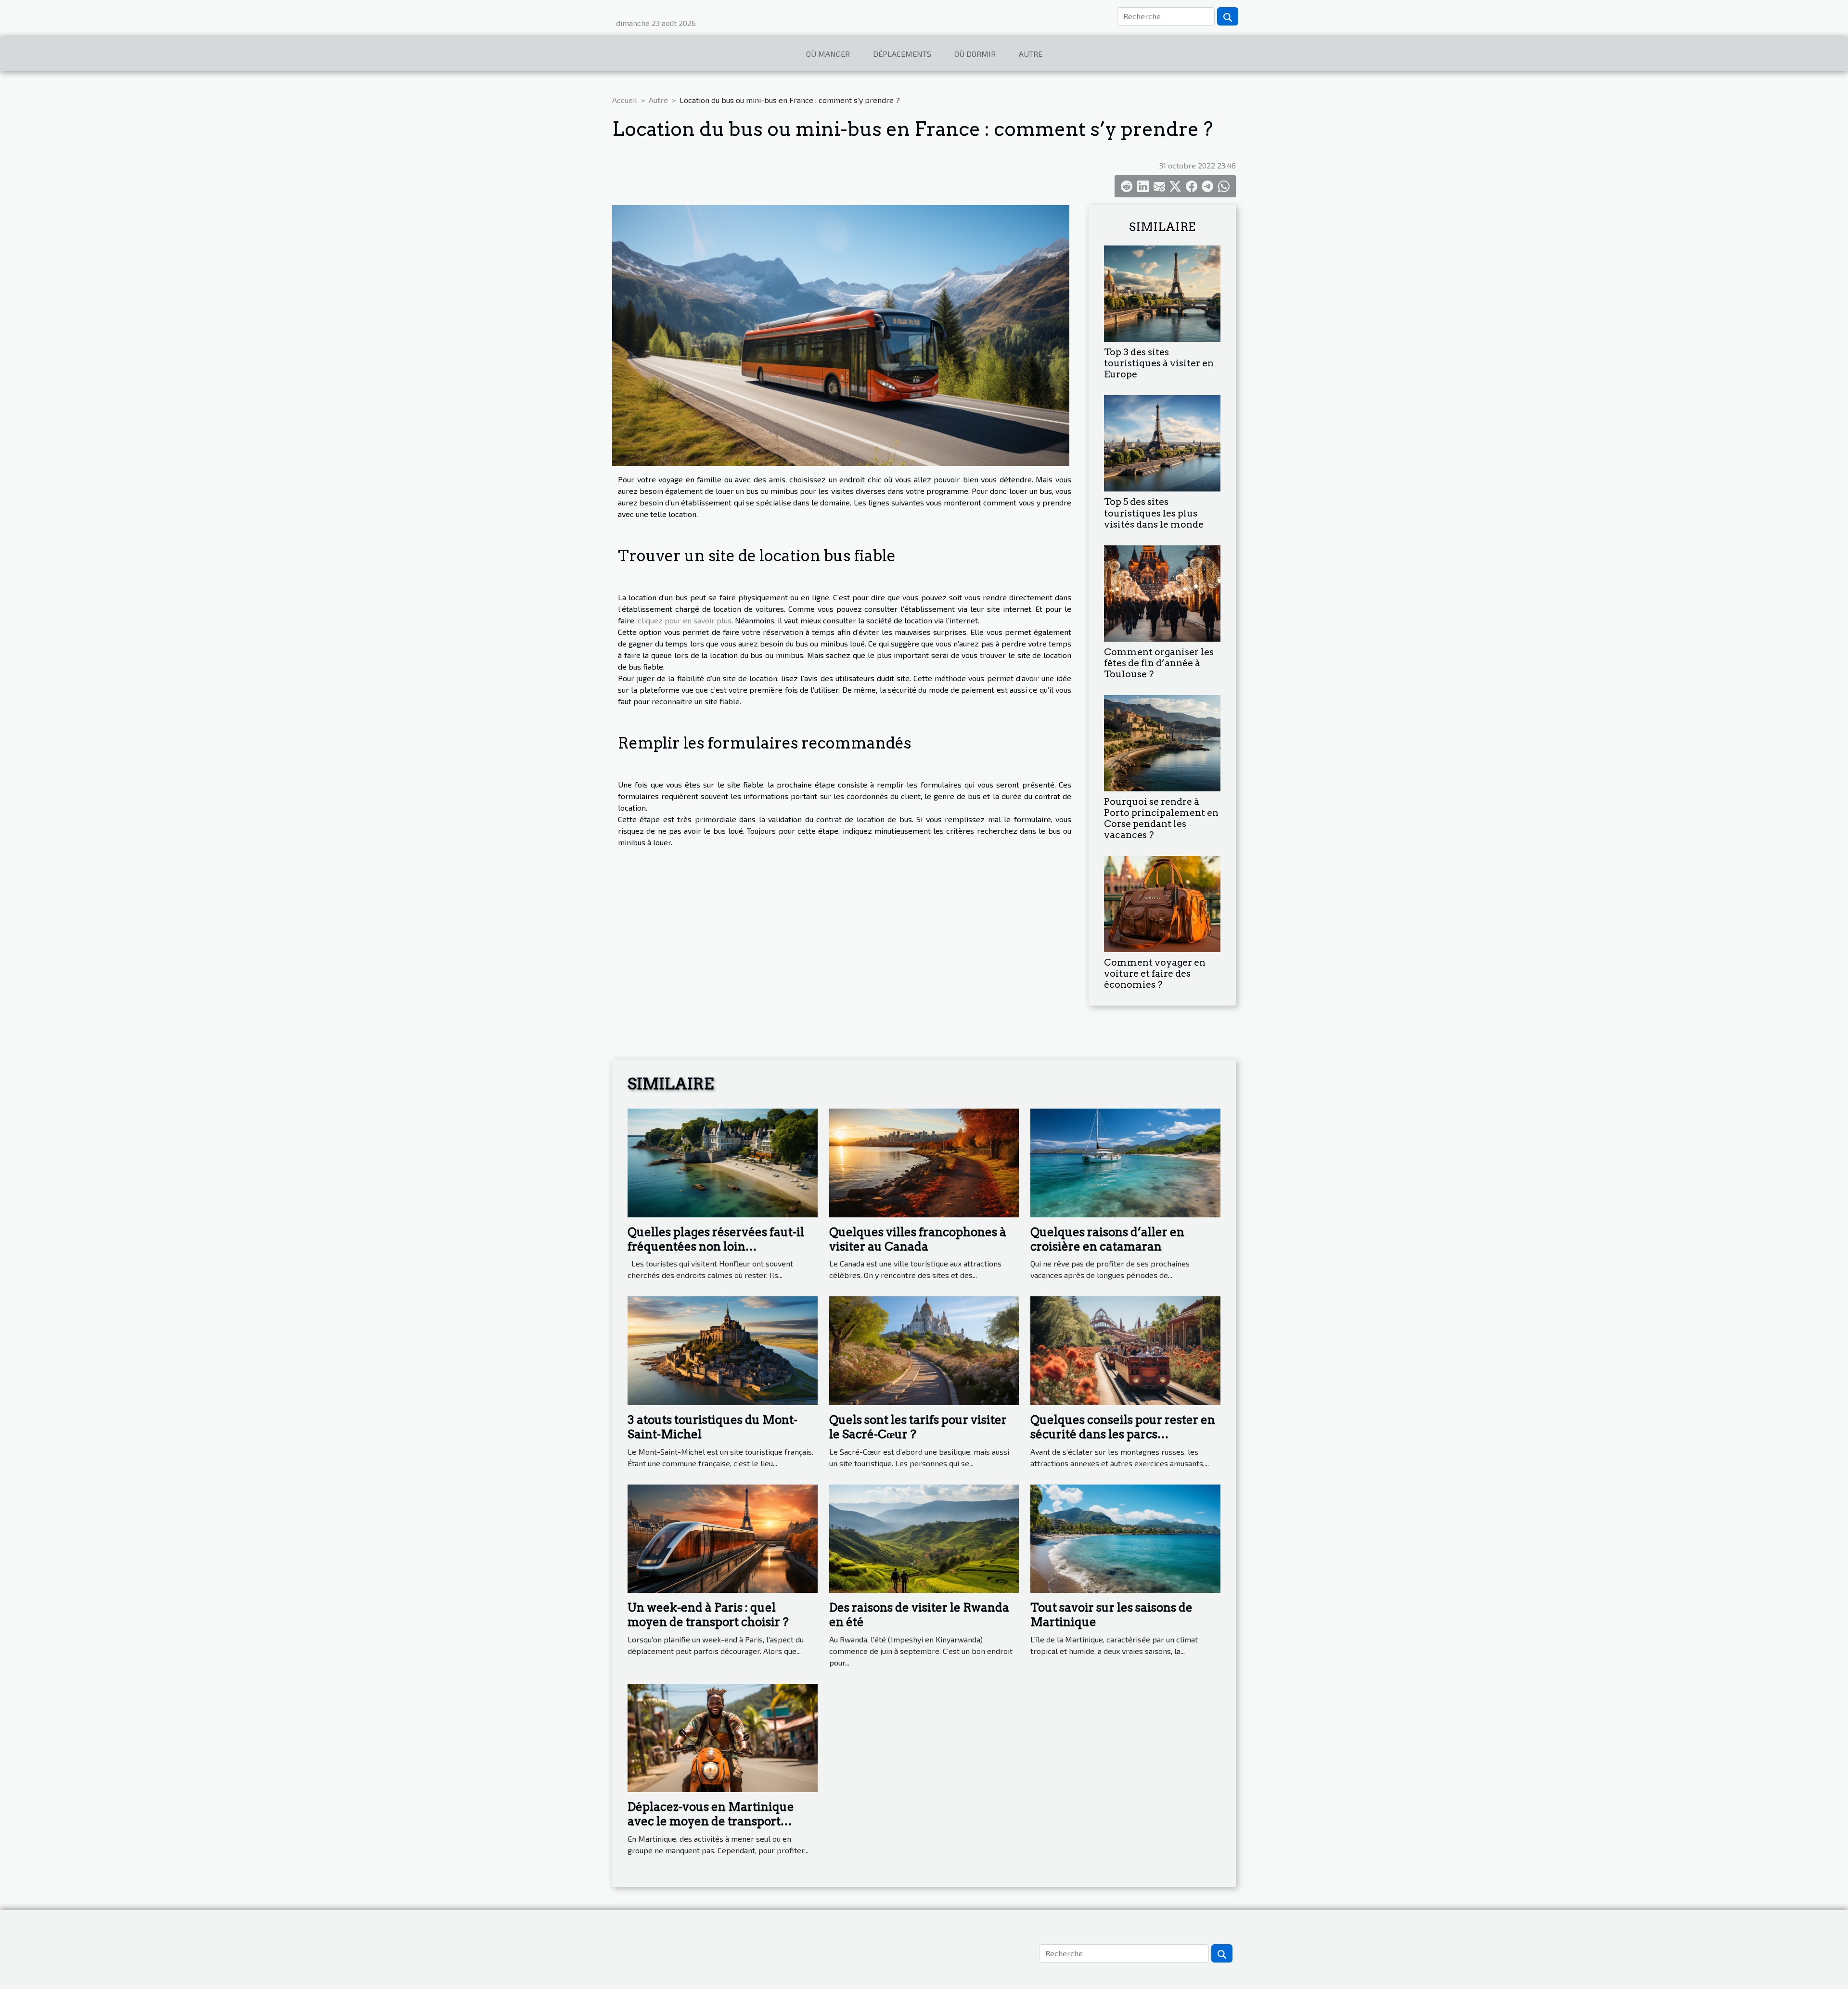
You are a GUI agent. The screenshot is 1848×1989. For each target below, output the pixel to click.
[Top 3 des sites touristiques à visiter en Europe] (1162, 292)
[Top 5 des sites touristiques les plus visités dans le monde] (1162, 442)
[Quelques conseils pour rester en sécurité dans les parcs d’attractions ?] (1125, 1350)
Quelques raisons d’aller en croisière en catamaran (1107, 1239)
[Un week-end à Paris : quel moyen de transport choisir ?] (723, 1537)
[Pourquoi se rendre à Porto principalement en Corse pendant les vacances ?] (1162, 742)
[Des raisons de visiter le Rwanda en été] (924, 1537)
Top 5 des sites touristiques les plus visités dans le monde (1154, 513)
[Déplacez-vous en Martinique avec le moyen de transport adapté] (723, 1737)
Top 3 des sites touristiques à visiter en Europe (1159, 363)
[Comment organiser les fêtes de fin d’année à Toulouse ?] (1162, 592)
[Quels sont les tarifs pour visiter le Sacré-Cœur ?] (924, 1350)
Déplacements (902, 54)
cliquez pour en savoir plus (685, 620)
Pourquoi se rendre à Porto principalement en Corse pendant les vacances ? (1161, 818)
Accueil (625, 100)
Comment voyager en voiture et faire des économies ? (1155, 974)
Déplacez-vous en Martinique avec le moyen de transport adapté (711, 1821)
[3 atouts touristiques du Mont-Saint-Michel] (723, 1350)
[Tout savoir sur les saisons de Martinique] (1125, 1537)
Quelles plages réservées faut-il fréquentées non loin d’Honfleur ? (716, 1247)
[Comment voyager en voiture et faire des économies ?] (1162, 903)
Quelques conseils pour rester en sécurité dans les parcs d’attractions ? (1123, 1434)
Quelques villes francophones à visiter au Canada (918, 1239)
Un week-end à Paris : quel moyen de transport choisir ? (708, 1615)
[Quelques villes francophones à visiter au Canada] (924, 1162)
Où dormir (975, 54)
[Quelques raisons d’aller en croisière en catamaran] (1125, 1162)
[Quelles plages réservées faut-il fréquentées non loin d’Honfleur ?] (723, 1162)
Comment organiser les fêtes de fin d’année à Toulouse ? (1159, 663)
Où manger (828, 54)
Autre (1031, 54)
